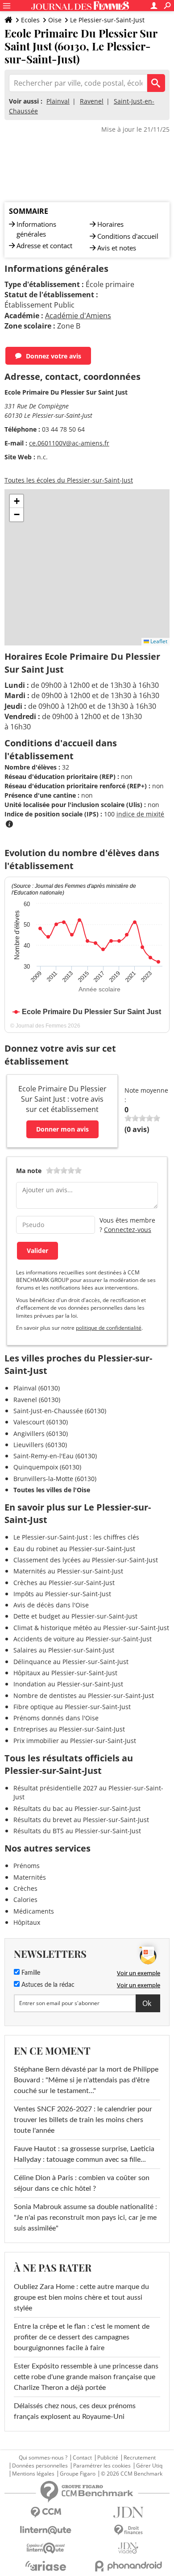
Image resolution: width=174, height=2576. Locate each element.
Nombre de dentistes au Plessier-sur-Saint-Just (84, 1696)
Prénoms (27, 1866)
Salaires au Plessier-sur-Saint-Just (64, 1650)
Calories (25, 1900)
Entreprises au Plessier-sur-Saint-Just (69, 1729)
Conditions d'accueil (128, 236)
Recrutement (140, 2458)
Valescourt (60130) (41, 1422)
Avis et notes (117, 248)
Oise (55, 20)
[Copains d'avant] (46, 2548)
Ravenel (92, 101)
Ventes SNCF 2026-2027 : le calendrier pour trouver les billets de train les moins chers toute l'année (83, 2120)
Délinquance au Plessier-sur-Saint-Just (71, 1662)
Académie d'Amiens (78, 316)
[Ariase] (46, 2566)
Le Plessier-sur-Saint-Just (107, 20)
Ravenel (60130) (37, 1400)
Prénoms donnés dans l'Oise (56, 1718)
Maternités (30, 1877)
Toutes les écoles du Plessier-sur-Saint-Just (69, 480)
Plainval (58, 101)
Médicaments (34, 1911)
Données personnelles (40, 2466)
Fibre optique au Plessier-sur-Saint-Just (72, 1707)
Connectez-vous (128, 1230)
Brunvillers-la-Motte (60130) (55, 1479)
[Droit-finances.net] (128, 2530)
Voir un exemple (139, 1973)
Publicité (108, 2458)
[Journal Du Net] (128, 2512)
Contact (82, 2458)
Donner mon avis (62, 1129)
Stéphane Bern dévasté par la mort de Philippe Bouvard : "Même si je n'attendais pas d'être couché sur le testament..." (86, 2080)
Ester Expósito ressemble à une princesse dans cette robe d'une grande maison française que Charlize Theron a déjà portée (86, 2377)
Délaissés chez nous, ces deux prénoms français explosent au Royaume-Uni (75, 2411)
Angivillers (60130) (41, 1434)
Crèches (25, 1888)
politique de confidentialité (109, 1328)
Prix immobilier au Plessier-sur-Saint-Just (75, 1741)
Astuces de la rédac (47, 1985)
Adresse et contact (44, 246)
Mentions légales (33, 2474)
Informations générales (36, 229)
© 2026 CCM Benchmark (132, 2474)
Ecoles (30, 20)
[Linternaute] (46, 2530)
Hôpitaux (27, 1922)
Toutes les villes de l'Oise (52, 1490)
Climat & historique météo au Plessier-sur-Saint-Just (91, 1628)
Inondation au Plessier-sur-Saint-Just (68, 1684)
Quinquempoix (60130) (47, 1467)
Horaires (110, 224)
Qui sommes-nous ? (43, 2458)
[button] (17, 501)
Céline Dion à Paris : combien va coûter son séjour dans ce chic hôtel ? (82, 2183)
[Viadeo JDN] (128, 2548)
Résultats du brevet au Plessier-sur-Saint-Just (81, 1820)
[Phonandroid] (128, 2566)
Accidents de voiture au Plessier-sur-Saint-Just (83, 1639)
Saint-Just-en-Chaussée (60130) (60, 1411)
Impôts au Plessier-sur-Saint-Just (62, 1594)
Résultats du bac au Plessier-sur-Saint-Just (77, 1808)
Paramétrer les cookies (102, 2466)
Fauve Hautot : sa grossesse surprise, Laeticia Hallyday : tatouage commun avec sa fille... (84, 2154)
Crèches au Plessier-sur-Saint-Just (64, 1583)
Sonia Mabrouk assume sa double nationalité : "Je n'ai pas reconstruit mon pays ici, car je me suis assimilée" (85, 2218)
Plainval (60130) (37, 1388)
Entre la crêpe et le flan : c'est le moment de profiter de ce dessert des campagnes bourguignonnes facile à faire (82, 2337)
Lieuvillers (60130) (40, 1445)
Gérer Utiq (149, 2466)
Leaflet (158, 641)
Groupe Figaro (78, 2474)
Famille (30, 1973)
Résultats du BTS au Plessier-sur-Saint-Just (77, 1831)
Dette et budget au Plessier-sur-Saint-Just (75, 1616)
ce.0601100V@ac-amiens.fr (69, 443)
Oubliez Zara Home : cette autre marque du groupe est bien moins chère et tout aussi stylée (81, 2297)
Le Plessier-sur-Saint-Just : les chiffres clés (76, 1537)
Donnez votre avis (54, 356)
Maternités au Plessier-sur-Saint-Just (68, 1571)
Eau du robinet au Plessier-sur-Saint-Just (74, 1549)
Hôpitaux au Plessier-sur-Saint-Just (65, 1673)
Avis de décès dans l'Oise (51, 1605)
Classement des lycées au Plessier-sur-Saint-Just (86, 1560)
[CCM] (46, 2512)
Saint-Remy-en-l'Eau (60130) (55, 1456)
